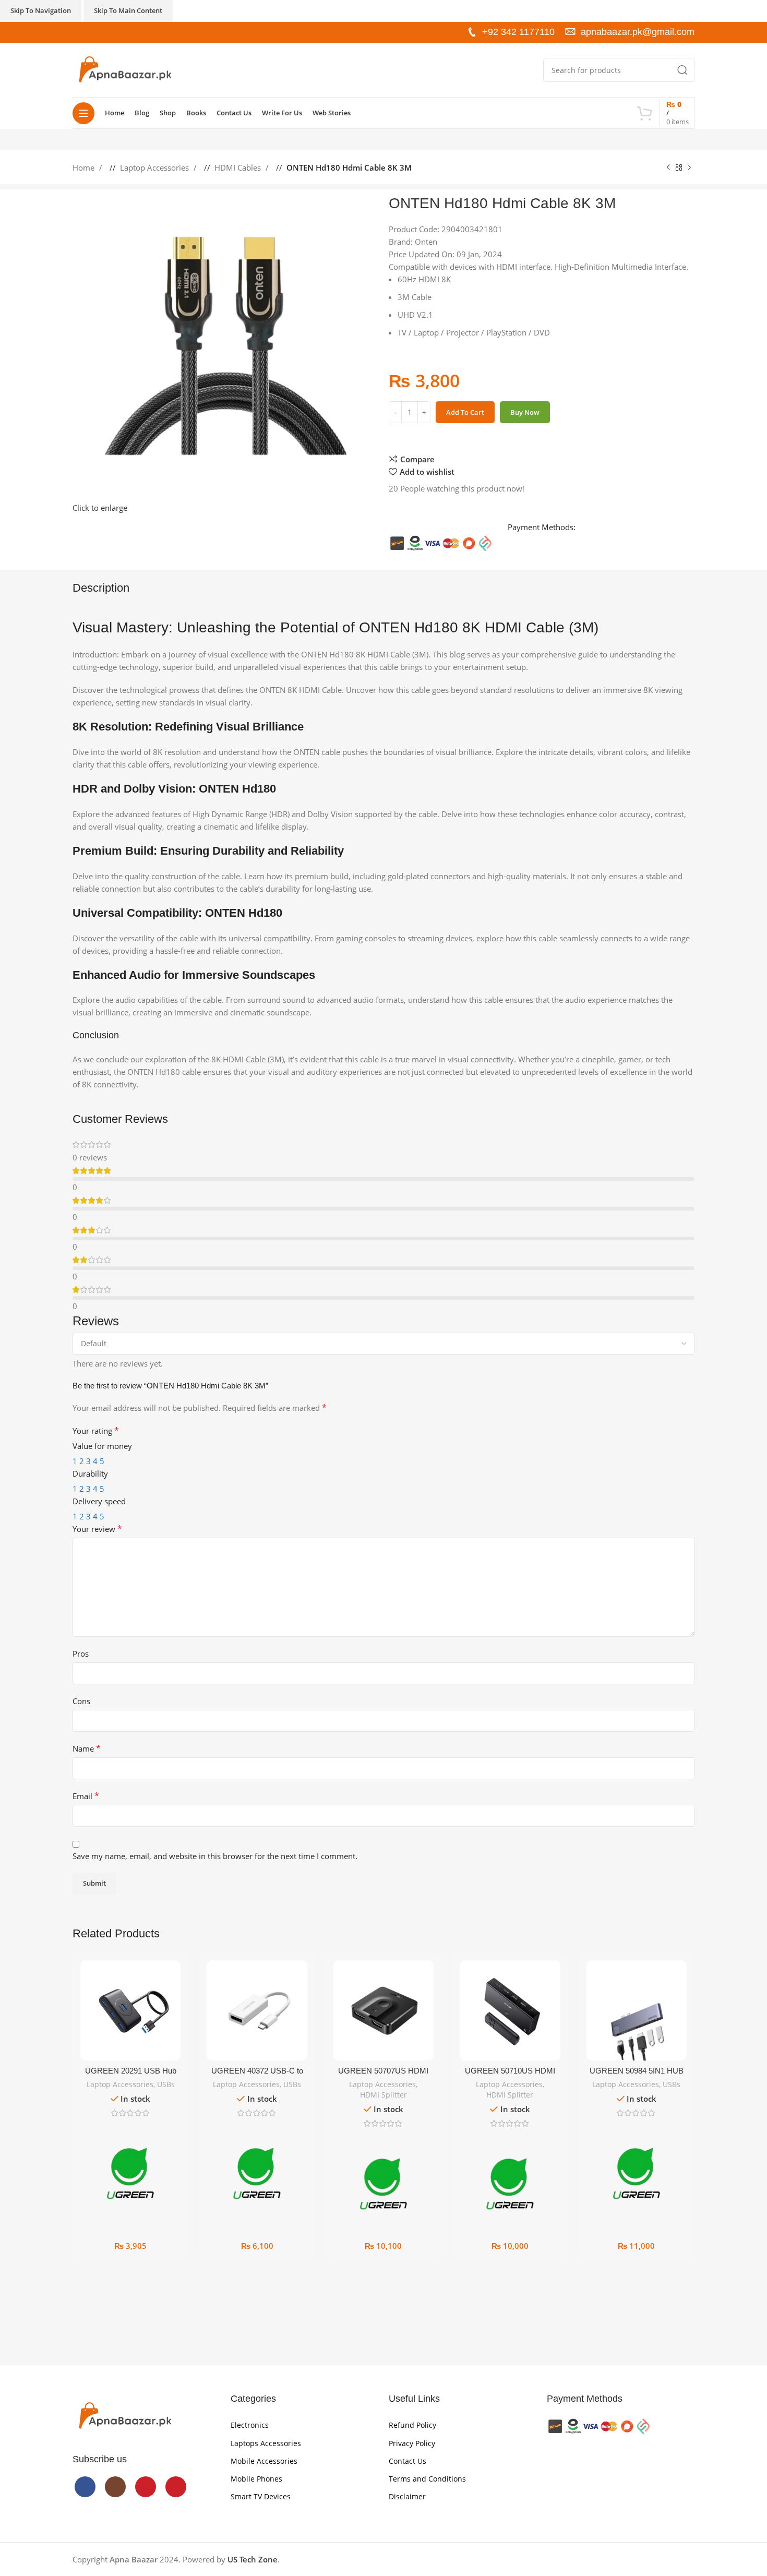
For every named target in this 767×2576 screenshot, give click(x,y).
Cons (81, 1701)
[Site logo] (125, 69)
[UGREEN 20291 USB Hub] (130, 2010)
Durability (90, 1473)
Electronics (250, 2425)
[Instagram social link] (89, 32)
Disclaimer (407, 2496)
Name (87, 1748)
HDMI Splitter (383, 2095)
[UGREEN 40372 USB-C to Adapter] (257, 2010)
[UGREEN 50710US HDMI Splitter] (510, 2010)
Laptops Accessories (266, 2443)
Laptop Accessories (155, 167)
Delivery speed (99, 1501)
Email (86, 1796)
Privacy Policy (412, 2443)
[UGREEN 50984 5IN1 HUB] (637, 2010)
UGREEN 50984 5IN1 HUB (637, 2071)
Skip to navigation (41, 10)
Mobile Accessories (264, 2461)
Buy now (525, 412)
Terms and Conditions (427, 2479)
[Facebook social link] (78, 32)
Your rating (96, 1431)
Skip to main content (128, 10)
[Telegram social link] (594, 457)
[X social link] (562, 457)
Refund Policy (412, 2425)
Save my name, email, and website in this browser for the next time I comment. (215, 1856)
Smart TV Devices (261, 2496)
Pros (81, 1654)
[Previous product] (668, 168)
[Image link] (125, 2415)
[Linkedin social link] (583, 457)
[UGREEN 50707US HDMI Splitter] (383, 2010)
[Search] (682, 70)
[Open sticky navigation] (83, 113)
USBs (166, 2084)
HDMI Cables (239, 167)
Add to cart (465, 412)
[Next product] (689, 168)
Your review (97, 1529)
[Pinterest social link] (111, 32)
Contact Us (408, 2461)
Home (85, 167)
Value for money (102, 1446)
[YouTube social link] (100, 32)
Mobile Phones (256, 2479)
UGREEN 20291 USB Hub (131, 2071)
